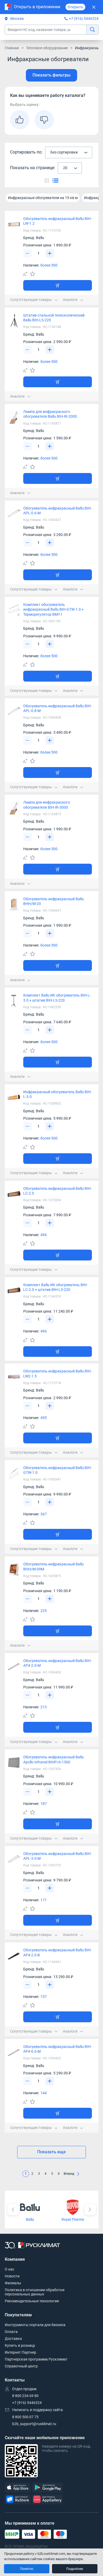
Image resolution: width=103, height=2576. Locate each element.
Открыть (75, 7)
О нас (10, 2269)
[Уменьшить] (27, 253)
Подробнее (75, 2569)
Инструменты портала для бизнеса (35, 2325)
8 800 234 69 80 (25, 2396)
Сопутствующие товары (31, 300)
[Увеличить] (50, 253)
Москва (17, 19)
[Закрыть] (94, 7)
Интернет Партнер (20, 2352)
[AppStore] (18, 2488)
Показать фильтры (51, 75)
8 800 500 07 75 (25, 2417)
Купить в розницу (20, 2345)
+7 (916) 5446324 (84, 19)
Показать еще (51, 2152)
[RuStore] (18, 2499)
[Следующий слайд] (90, 2209)
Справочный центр (21, 2366)
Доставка (13, 2339)
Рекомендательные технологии (32, 2301)
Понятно (27, 2569)
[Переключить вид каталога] (47, 180)
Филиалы (13, 2283)
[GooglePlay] (47, 2488)
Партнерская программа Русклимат (36, 2359)
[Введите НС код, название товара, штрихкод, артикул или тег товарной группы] (52, 30)
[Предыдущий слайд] (13, 2209)
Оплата (11, 2332)
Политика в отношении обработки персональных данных (35, 2292)
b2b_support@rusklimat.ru (34, 2424)
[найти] (92, 30)
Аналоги (70, 300)
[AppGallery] (47, 2499)
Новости (12, 2276)
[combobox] (69, 152)
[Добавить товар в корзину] (58, 285)
